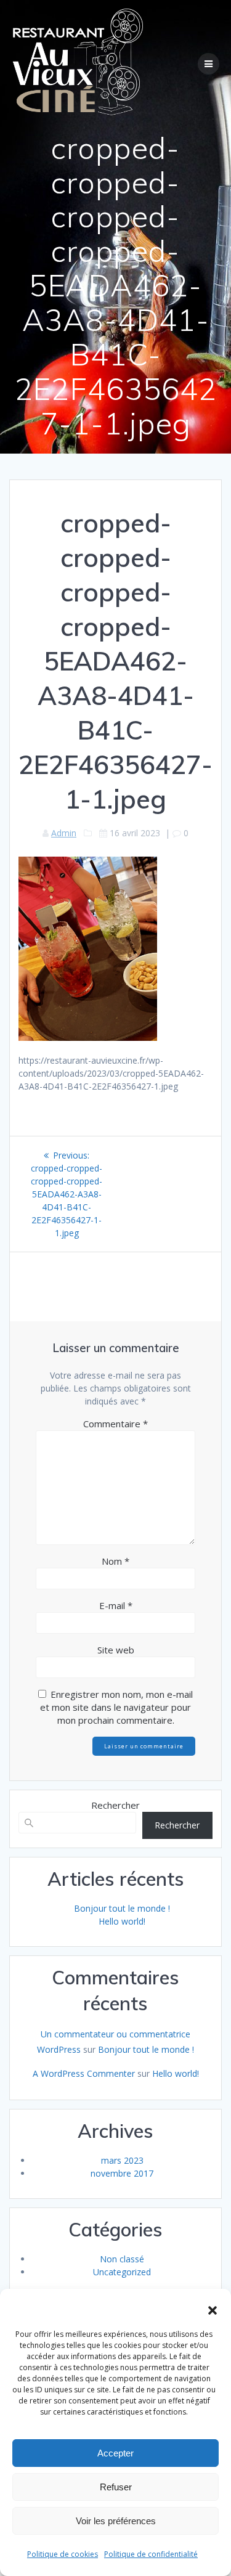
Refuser (116, 2487)
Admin (64, 833)
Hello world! (122, 1921)
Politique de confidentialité (151, 2554)
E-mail (116, 1605)
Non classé (122, 2259)
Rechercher (115, 1805)
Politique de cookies (63, 2554)
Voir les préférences (116, 2521)
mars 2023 (122, 2160)
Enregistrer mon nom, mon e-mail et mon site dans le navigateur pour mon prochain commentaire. (116, 1707)
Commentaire (115, 1424)
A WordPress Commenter (84, 2073)
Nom (115, 1561)
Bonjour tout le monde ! (122, 1908)
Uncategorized (122, 2272)
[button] (213, 2310)
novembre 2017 (122, 2173)
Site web (116, 1650)
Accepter (115, 2453)
